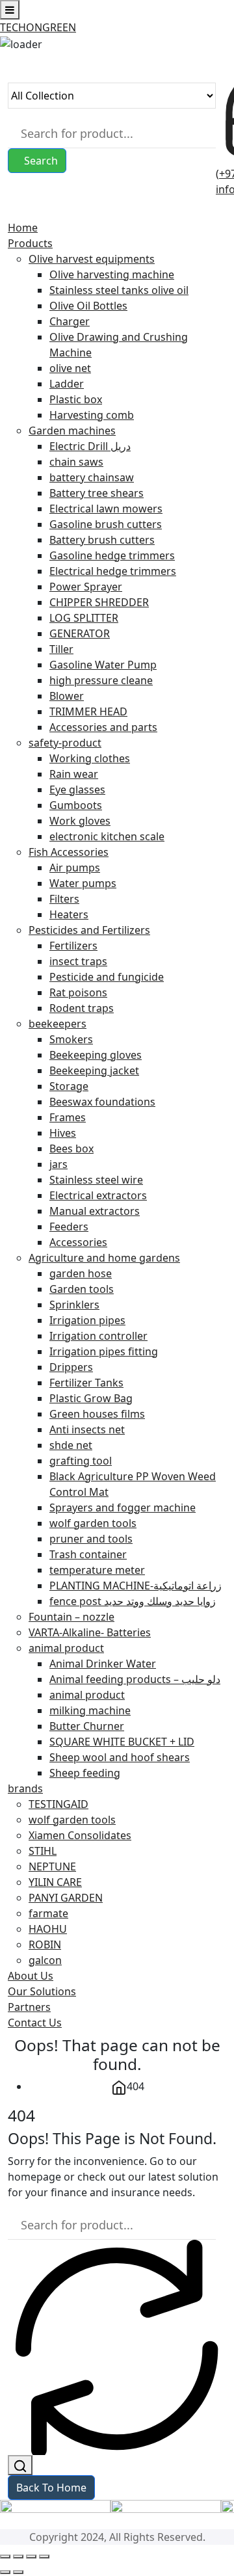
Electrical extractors (98, 1195)
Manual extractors (95, 1211)
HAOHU (48, 1929)
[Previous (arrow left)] (5, 2572)
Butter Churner (87, 1726)
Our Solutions (42, 1991)
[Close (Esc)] (44, 2556)
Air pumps (75, 868)
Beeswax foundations (102, 1102)
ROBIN (45, 1945)
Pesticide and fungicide (107, 977)
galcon (45, 1960)
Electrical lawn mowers (106, 509)
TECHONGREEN (38, 27)
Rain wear (74, 774)
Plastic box (76, 399)
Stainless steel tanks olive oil (119, 290)
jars (58, 1164)
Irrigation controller (98, 1336)
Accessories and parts (103, 727)
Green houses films (97, 1414)
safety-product (65, 743)
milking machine (90, 1710)
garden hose (81, 1273)
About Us (31, 1976)
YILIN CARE (55, 1882)
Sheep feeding (85, 1773)
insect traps (78, 961)
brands (25, 1788)
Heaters (69, 914)
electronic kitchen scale (107, 836)
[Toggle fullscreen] (18, 2556)
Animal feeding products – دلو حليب (135, 1679)
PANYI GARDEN (66, 1898)
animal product (66, 1648)
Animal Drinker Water (103, 1664)
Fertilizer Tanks (86, 1383)
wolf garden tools (93, 1523)
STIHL (43, 1851)
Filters (64, 899)
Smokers (71, 1039)
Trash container (88, 1554)
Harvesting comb (92, 415)
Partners (29, 2007)
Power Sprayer (86, 587)
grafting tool (81, 1461)
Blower (67, 696)
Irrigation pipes (87, 1320)
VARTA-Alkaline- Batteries (90, 1632)
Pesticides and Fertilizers (89, 930)
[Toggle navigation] (12, 212)
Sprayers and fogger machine (123, 1507)
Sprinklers (74, 1305)
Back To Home (51, 2488)
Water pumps (83, 883)
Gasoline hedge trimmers (112, 555)
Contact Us (35, 2023)
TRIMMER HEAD (88, 711)
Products (30, 243)
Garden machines (72, 431)
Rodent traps (82, 1008)
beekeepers (58, 1024)
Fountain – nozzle (71, 1617)
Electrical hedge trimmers (113, 571)
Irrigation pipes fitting (104, 1351)
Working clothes (90, 758)
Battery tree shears (97, 493)
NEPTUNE (52, 1866)
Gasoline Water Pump (103, 665)
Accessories (78, 1242)
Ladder (67, 384)
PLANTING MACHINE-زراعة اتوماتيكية (136, 1586)
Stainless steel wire (96, 1180)
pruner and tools (91, 1539)
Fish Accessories (69, 852)
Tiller (61, 649)
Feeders (69, 1227)
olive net (70, 368)
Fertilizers (73, 946)
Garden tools (82, 1289)
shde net (71, 1445)
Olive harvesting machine (112, 274)
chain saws (76, 462)
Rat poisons (78, 992)
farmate (48, 1913)
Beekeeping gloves (96, 1055)
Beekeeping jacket (94, 1070)
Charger (70, 321)
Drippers (71, 1367)
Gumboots (76, 805)
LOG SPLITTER (84, 618)
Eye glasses (77, 790)
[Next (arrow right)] (18, 2572)
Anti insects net (87, 1429)
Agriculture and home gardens (104, 1258)
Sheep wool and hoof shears (120, 1757)
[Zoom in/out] (5, 2556)
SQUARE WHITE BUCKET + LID (122, 1742)
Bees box (71, 1149)
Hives (63, 1133)
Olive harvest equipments (92, 259)
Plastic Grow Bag (91, 1398)
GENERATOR (80, 633)
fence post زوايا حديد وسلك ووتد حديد (133, 1601)
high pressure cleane (101, 680)
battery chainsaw (92, 477)
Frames (68, 1117)
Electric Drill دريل (90, 446)
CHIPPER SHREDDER (99, 602)
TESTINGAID (58, 1804)
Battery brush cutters (102, 540)
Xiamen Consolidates (80, 1835)
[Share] (31, 2556)
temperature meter (97, 1570)
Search (41, 161)
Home (23, 228)
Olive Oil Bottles (88, 306)
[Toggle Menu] (10, 10)
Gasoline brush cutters (106, 524)
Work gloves (80, 821)
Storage (69, 1086)
